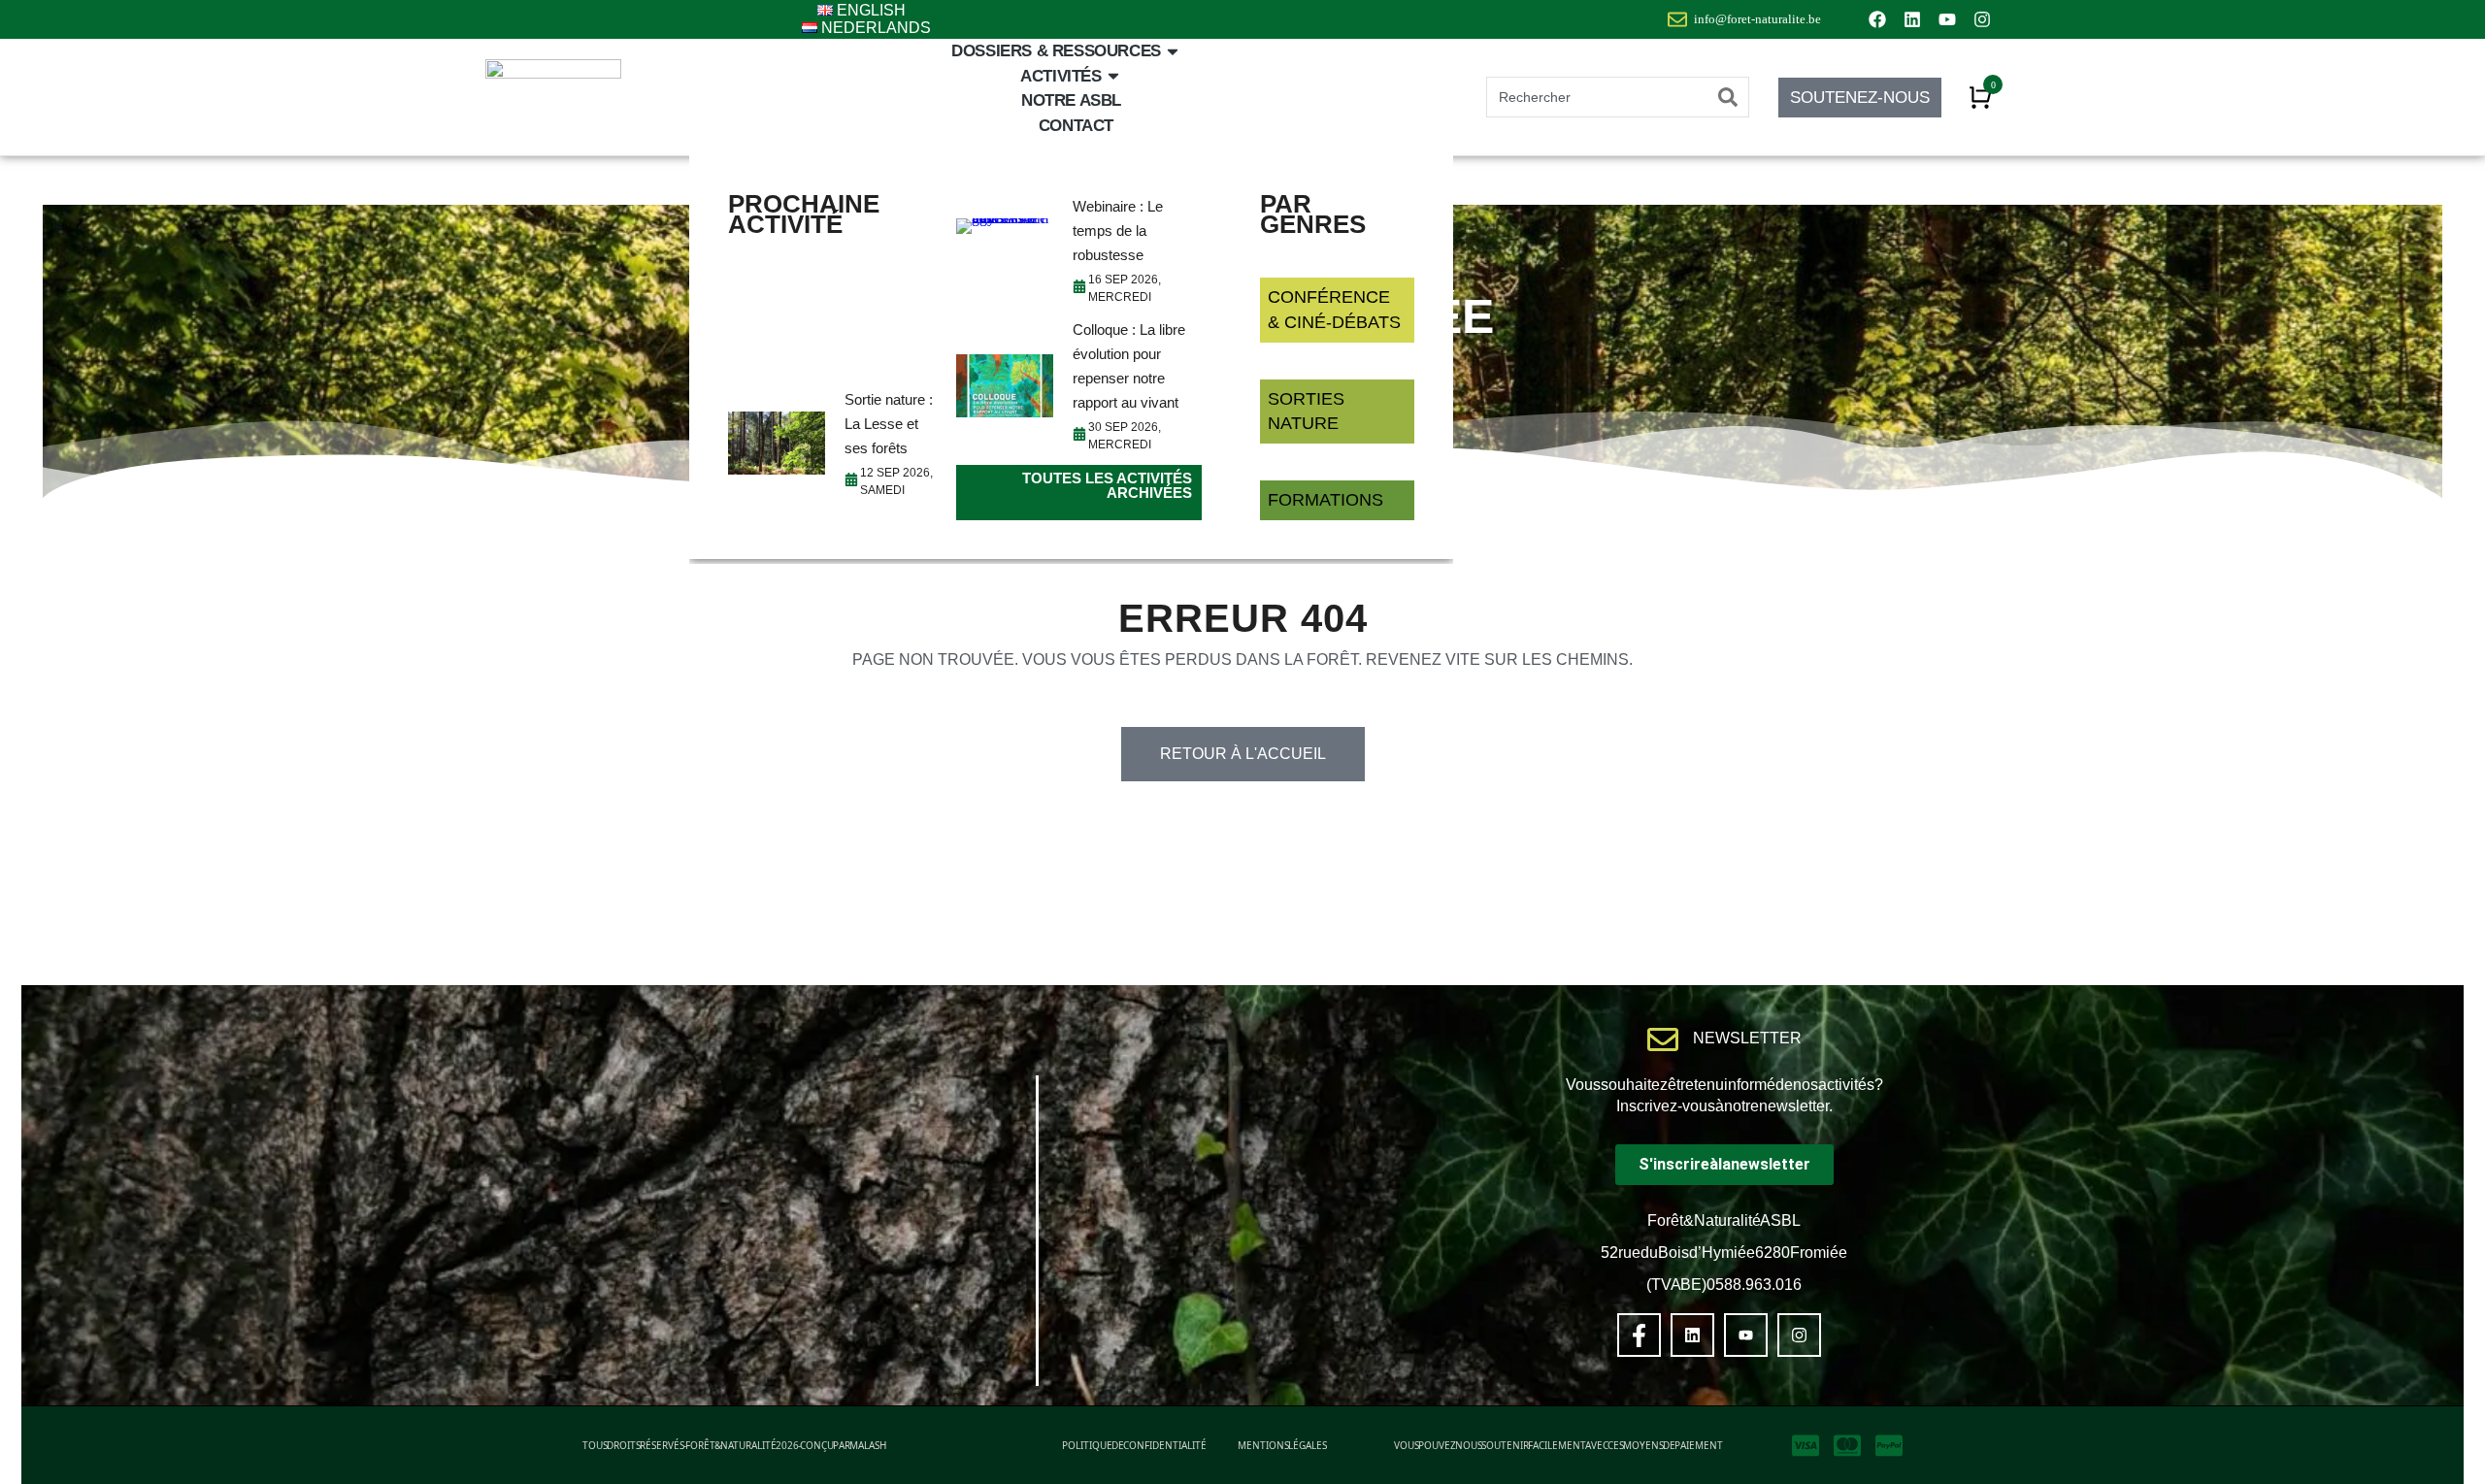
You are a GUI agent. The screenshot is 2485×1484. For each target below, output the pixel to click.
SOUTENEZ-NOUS (1860, 98)
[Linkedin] (1912, 19)
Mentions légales (1282, 1445)
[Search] (1728, 97)
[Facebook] (1877, 19)
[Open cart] (1980, 97)
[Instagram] (1982, 19)
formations (1325, 500)
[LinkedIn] (1692, 1335)
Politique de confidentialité (1134, 1445)
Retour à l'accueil (1243, 754)
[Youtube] (1947, 19)
